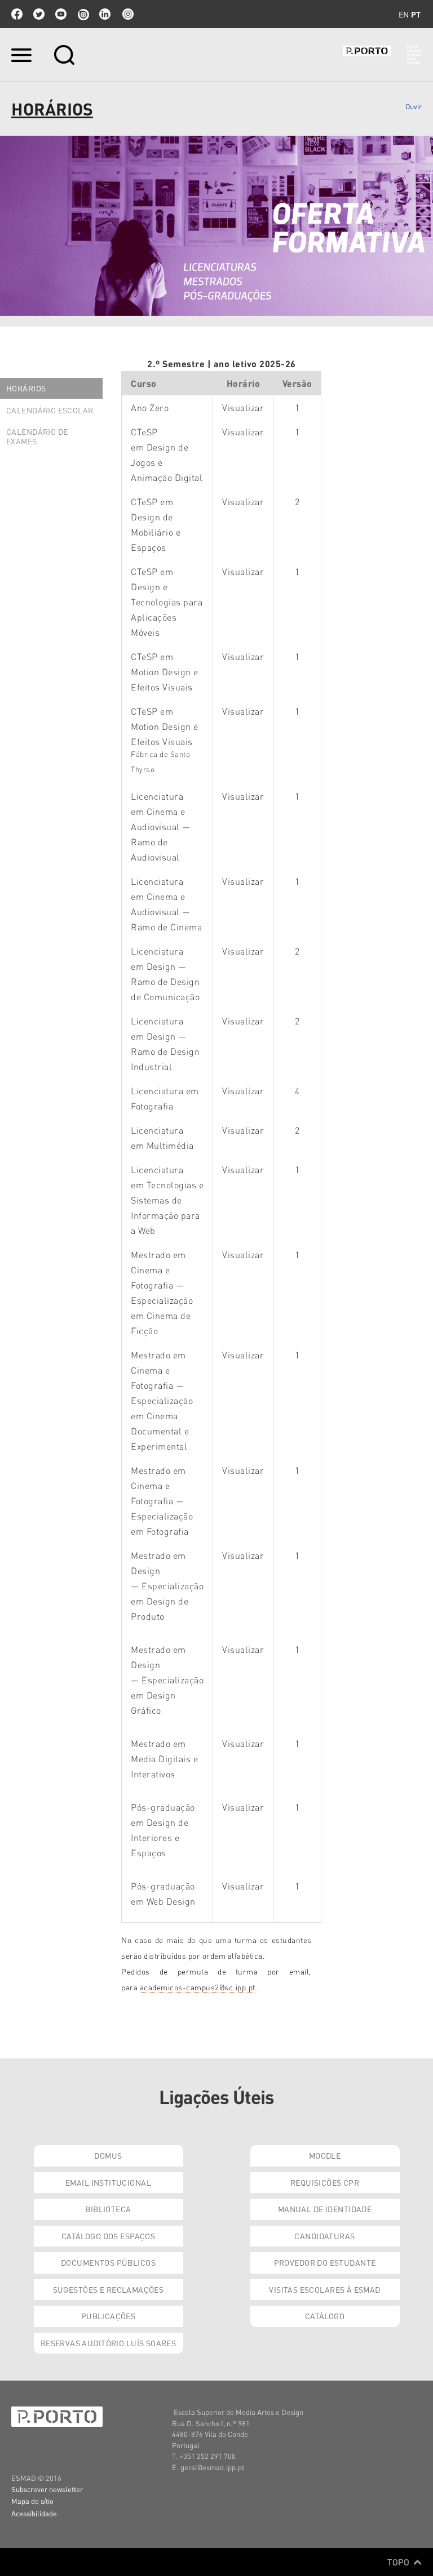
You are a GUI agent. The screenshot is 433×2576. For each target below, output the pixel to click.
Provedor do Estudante (325, 2262)
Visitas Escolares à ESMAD (325, 2289)
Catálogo (325, 2316)
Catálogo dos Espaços (108, 2236)
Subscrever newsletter (47, 2489)
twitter (39, 14)
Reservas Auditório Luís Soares (109, 2343)
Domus (108, 2155)
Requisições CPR (325, 2182)
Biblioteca (108, 2209)
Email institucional (108, 2182)
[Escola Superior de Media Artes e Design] (382, 55)
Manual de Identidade (325, 2209)
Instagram (127, 14)
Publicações (109, 2316)
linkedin (105, 14)
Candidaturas (324, 2236)
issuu (83, 14)
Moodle (325, 2155)
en (404, 14)
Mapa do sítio (32, 2501)
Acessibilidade (34, 2513)
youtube (61, 14)
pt (416, 14)
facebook (17, 14)
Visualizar (243, 407)
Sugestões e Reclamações (109, 2289)
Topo (399, 2562)
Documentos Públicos (108, 2262)
